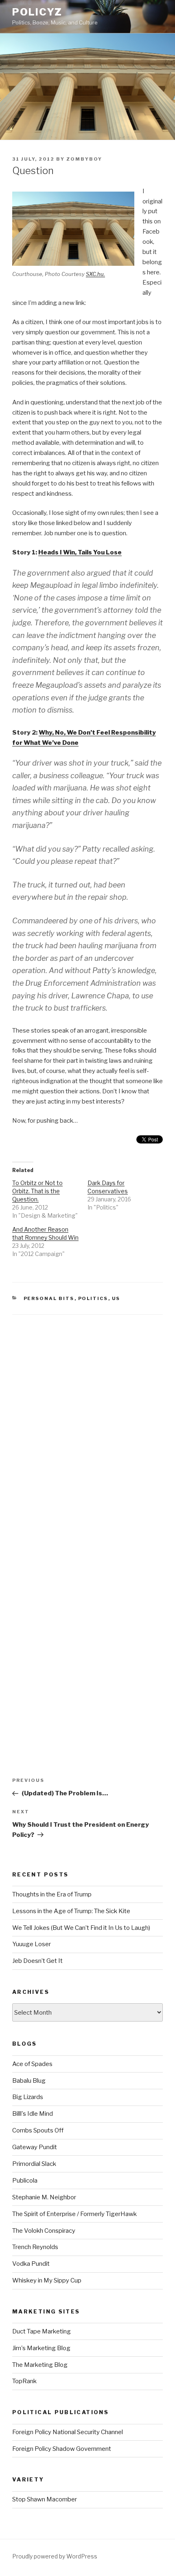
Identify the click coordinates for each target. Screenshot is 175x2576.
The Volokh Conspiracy (44, 2231)
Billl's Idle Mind (33, 2114)
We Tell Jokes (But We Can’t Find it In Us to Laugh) (81, 1928)
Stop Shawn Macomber (45, 2499)
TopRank (24, 2381)
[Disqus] (87, 1417)
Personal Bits (49, 1298)
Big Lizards (28, 2097)
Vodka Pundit (31, 2264)
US (116, 1298)
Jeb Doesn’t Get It (37, 1961)
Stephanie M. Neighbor (44, 2197)
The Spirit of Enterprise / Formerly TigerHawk (74, 2214)
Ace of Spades (32, 2064)
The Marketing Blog (40, 2365)
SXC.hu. (95, 274)
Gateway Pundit (35, 2147)
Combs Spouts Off (38, 2130)
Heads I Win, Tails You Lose (80, 552)
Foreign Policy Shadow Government (62, 2449)
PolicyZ (37, 12)
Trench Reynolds (35, 2247)
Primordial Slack (34, 2164)
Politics (93, 1298)
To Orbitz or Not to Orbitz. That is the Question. (37, 1191)
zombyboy (84, 159)
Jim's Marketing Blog (41, 2348)
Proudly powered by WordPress (55, 2556)
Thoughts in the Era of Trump (52, 1894)
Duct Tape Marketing (42, 2331)
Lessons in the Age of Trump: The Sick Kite (71, 1911)
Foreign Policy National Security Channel (68, 2432)
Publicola (25, 2181)
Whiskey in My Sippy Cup (47, 2280)
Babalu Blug (29, 2081)
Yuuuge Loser (32, 1944)
